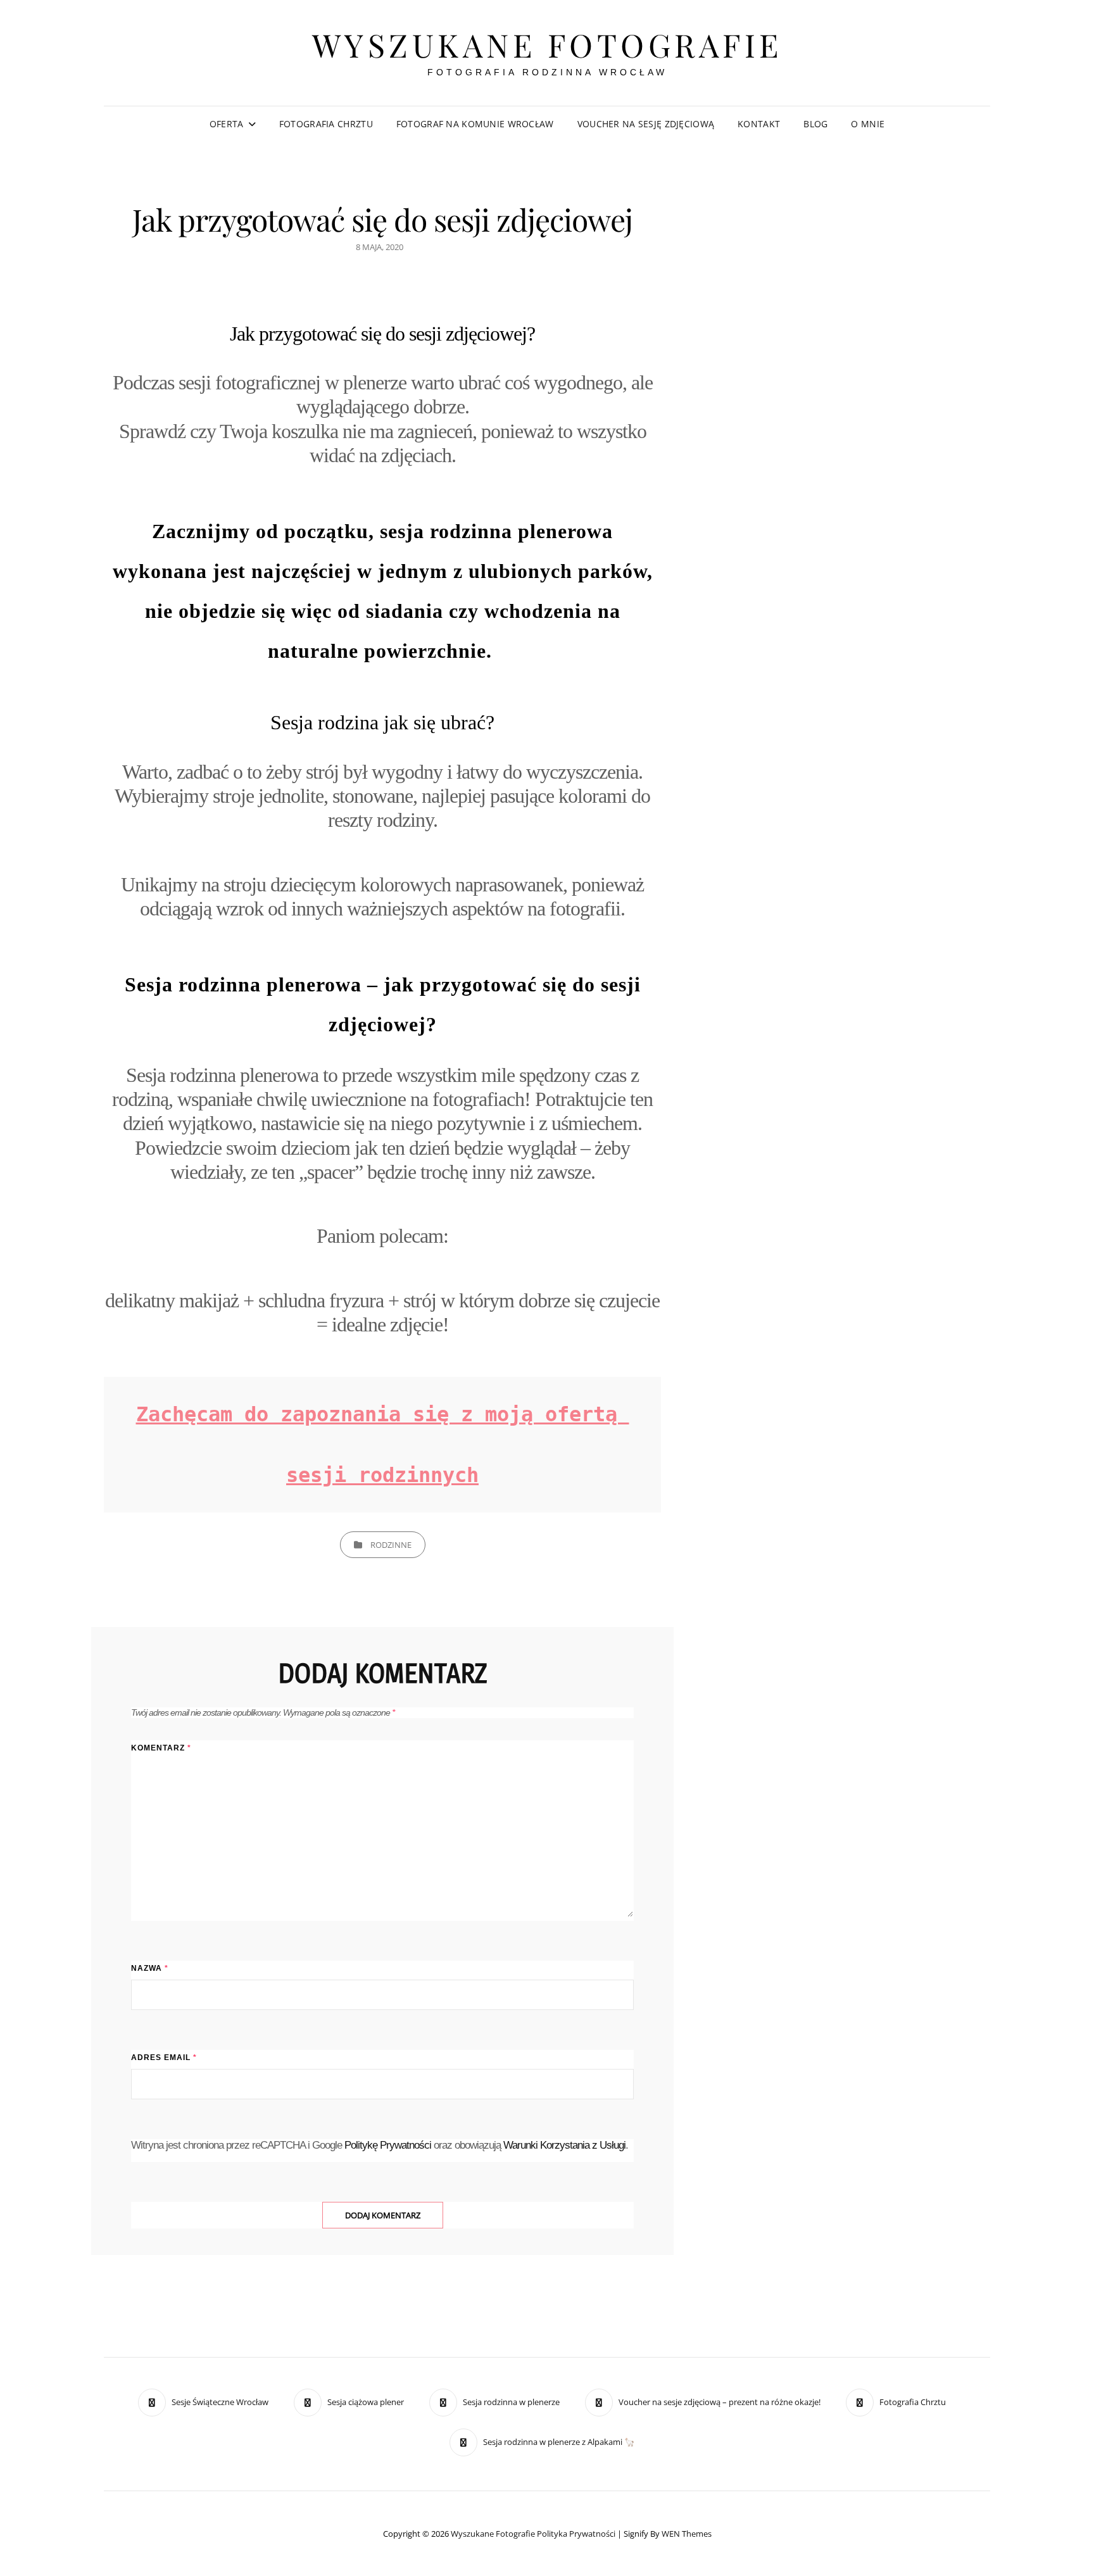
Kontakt (759, 124)
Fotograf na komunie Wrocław (475, 124)
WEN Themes (687, 2534)
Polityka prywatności (576, 2534)
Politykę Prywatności (388, 2145)
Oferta (227, 124)
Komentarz (161, 1748)
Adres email (164, 2058)
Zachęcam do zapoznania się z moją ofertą (383, 1414)
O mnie (868, 124)
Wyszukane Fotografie (547, 45)
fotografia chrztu (326, 124)
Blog (815, 124)
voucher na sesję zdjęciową (646, 124)
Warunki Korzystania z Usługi (564, 2145)
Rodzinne (391, 1545)
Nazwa (150, 1968)
